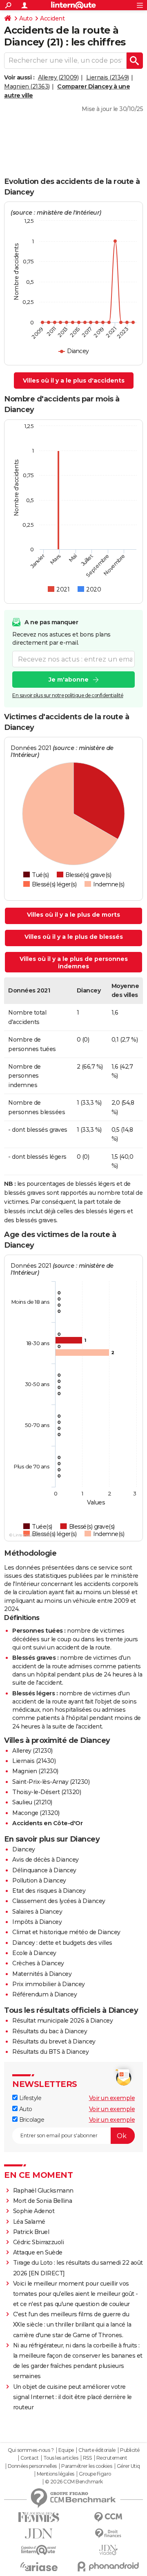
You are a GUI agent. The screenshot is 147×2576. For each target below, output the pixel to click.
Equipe (66, 2450)
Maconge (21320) (36, 1813)
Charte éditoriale (97, 2450)
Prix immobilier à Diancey (49, 1984)
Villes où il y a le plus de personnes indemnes (74, 963)
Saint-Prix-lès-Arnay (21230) (51, 1782)
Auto (26, 18)
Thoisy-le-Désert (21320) (47, 1792)
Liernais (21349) (108, 77)
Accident (52, 18)
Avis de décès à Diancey (46, 1860)
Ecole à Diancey (34, 1953)
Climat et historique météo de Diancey (66, 1932)
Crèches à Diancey (38, 1963)
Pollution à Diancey (39, 1880)
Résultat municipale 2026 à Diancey (62, 2021)
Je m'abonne (69, 680)
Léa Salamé (29, 2222)
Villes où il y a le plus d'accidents (74, 381)
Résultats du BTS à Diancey (50, 2052)
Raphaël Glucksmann (43, 2191)
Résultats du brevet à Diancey (54, 2041)
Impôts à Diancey (37, 1922)
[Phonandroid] (108, 2566)
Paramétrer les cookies (87, 2466)
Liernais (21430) (34, 1761)
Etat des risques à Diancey (49, 1891)
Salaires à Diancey (37, 1912)
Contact (30, 2458)
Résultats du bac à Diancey (50, 2031)
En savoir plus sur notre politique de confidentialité (68, 695)
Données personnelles (32, 2466)
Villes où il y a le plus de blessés (74, 937)
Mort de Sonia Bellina (43, 2201)
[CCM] (108, 2517)
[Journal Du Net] (39, 2534)
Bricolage (31, 2120)
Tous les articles (61, 2458)
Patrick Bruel (31, 2232)
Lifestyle (29, 2098)
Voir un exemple (112, 2098)
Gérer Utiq (128, 2466)
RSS (87, 2458)
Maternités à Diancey (42, 1974)
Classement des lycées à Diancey (59, 1901)
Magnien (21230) (35, 1771)
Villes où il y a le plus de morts (73, 915)
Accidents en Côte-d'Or (47, 1823)
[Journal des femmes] (39, 2517)
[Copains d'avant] (39, 2550)
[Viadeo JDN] (108, 2550)
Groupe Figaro (95, 2474)
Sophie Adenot (34, 2211)
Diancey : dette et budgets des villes (62, 1943)
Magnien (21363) (27, 86)
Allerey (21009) (58, 77)
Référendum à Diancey (45, 1994)
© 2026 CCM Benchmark (74, 2482)
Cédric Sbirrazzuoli (39, 2242)
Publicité (130, 2450)
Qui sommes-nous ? (31, 2450)
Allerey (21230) (32, 1751)
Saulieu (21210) (32, 1802)
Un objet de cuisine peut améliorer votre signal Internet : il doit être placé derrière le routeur (72, 2397)
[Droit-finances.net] (108, 2534)
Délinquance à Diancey (44, 1870)
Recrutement (112, 2458)
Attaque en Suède (38, 2252)
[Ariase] (39, 2567)
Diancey (24, 1849)
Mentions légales (56, 2474)
